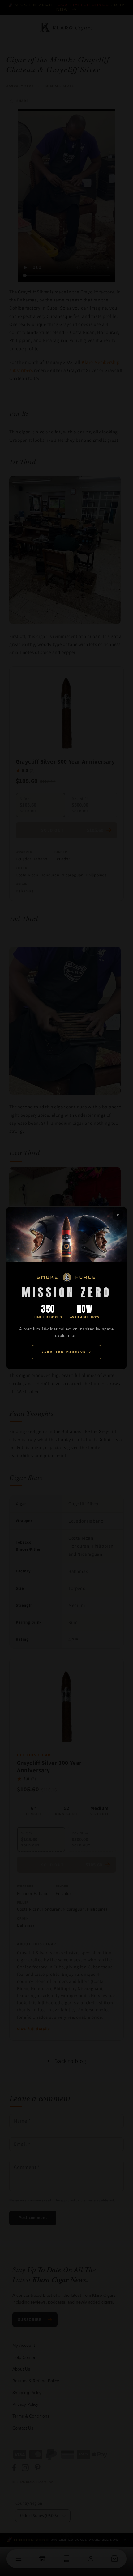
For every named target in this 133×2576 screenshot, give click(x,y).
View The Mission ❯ (66, 1352)
